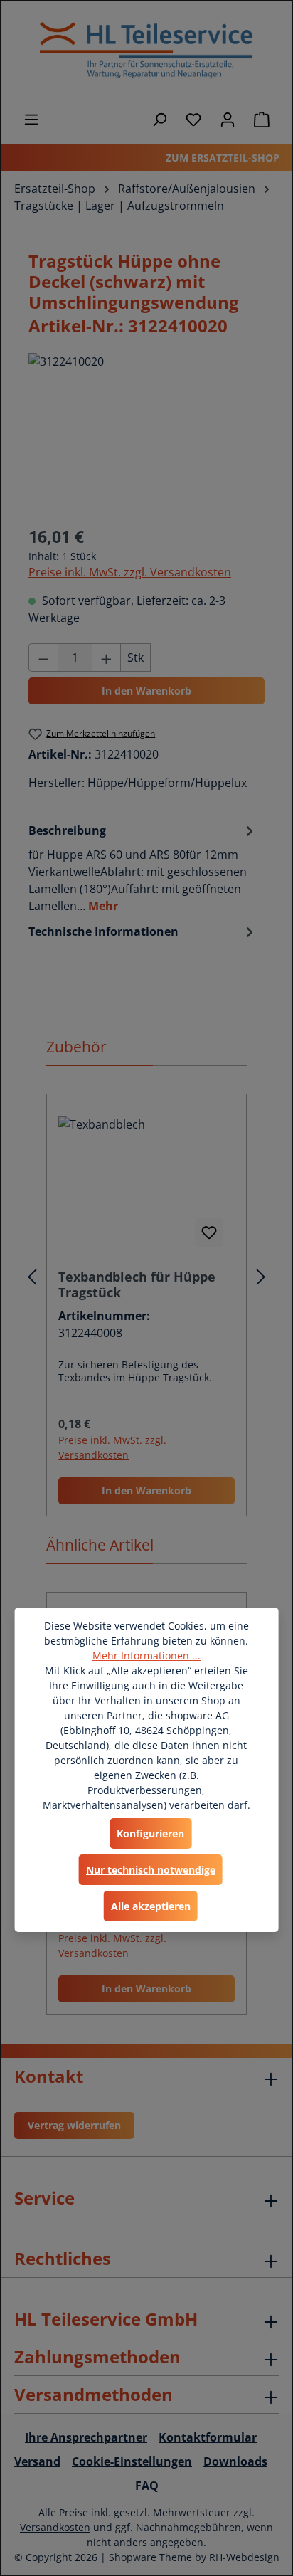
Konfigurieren (150, 1833)
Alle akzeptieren (151, 1906)
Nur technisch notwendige (151, 1870)
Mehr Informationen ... (146, 1656)
